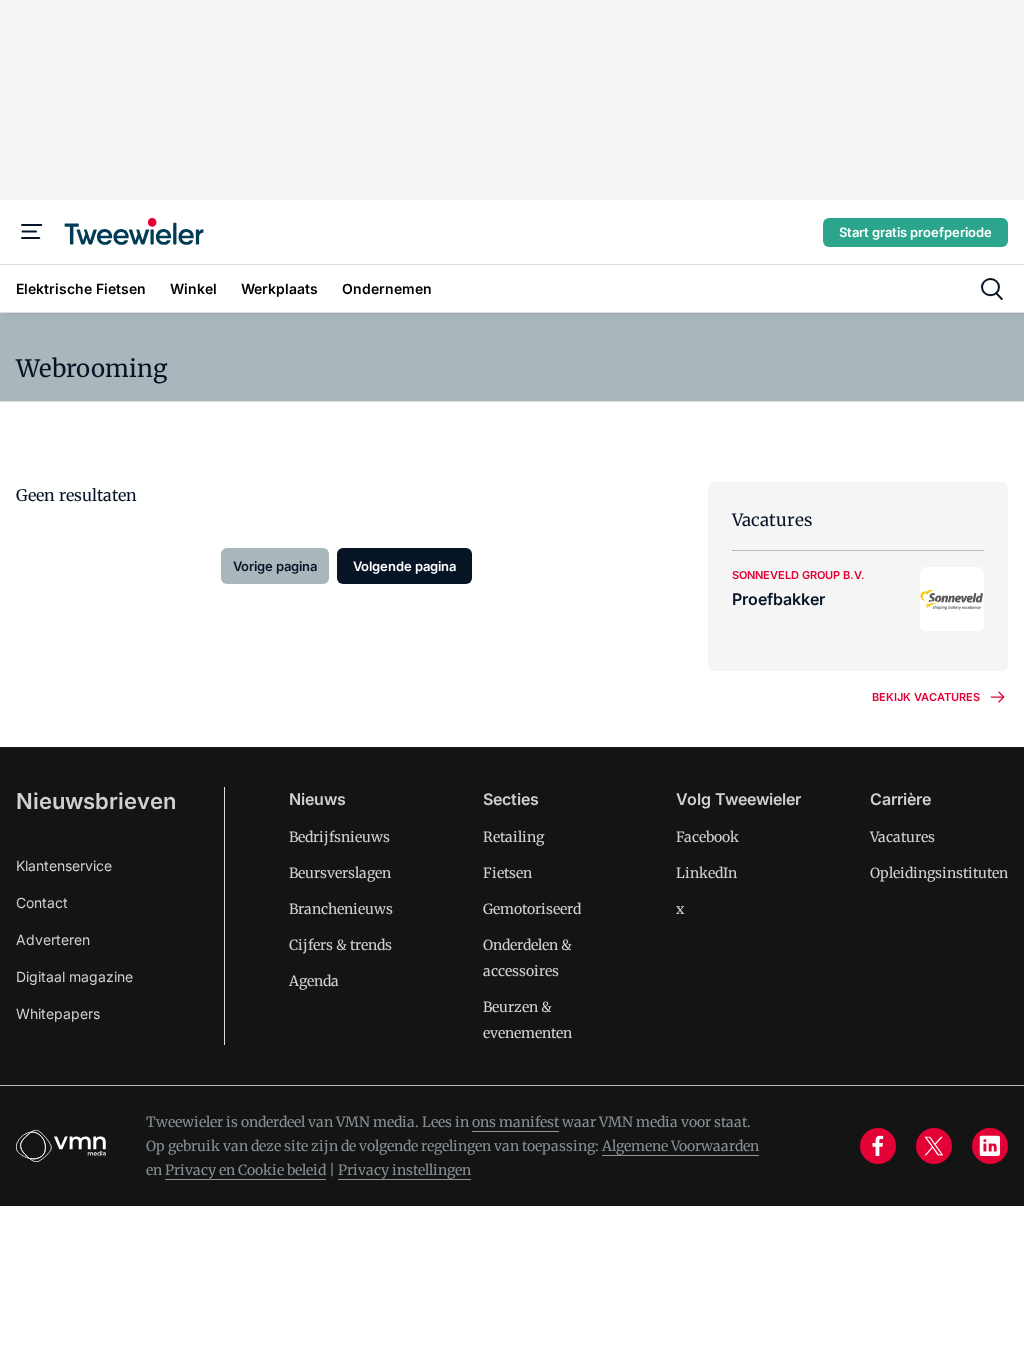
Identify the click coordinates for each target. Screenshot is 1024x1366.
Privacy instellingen (404, 1170)
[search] (992, 289)
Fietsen (507, 873)
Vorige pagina (275, 566)
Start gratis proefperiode (915, 232)
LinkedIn (706, 873)
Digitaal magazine (74, 976)
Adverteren (53, 939)
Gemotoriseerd (532, 909)
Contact (42, 902)
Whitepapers (58, 1013)
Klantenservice (64, 865)
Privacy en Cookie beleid (245, 1170)
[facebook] (878, 1146)
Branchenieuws (341, 909)
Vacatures (902, 837)
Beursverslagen (340, 873)
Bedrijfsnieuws (339, 837)
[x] (934, 1146)
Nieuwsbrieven (96, 801)
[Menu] (32, 232)
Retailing (513, 837)
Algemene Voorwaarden (680, 1146)
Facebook (707, 837)
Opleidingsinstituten (939, 873)
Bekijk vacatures (926, 697)
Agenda (314, 981)
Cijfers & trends (340, 945)
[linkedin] (990, 1146)
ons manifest (515, 1122)
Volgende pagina (404, 566)
